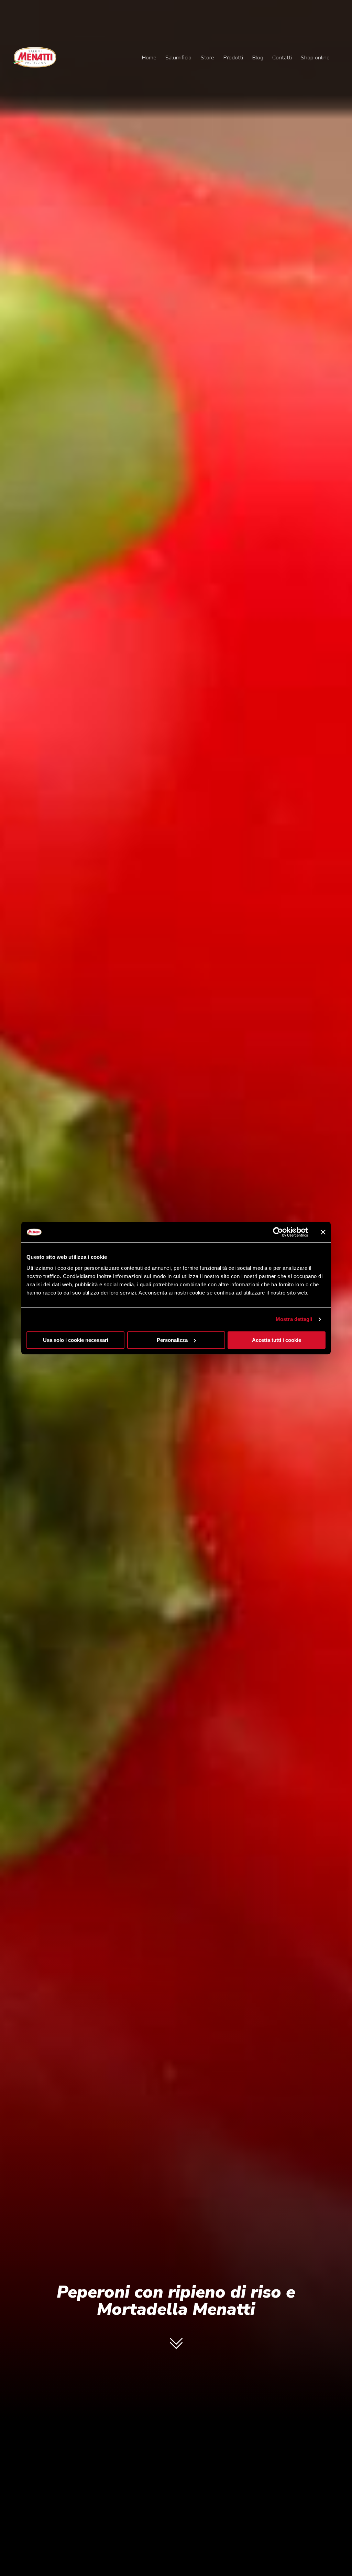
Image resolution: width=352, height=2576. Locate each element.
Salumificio (178, 57)
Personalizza (172, 1340)
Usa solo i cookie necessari (76, 1340)
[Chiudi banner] (323, 1232)
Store (207, 57)
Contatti (282, 57)
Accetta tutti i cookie (277, 1340)
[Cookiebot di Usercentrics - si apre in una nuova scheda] (278, 1232)
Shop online (315, 57)
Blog (258, 57)
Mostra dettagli (294, 1319)
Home (149, 57)
